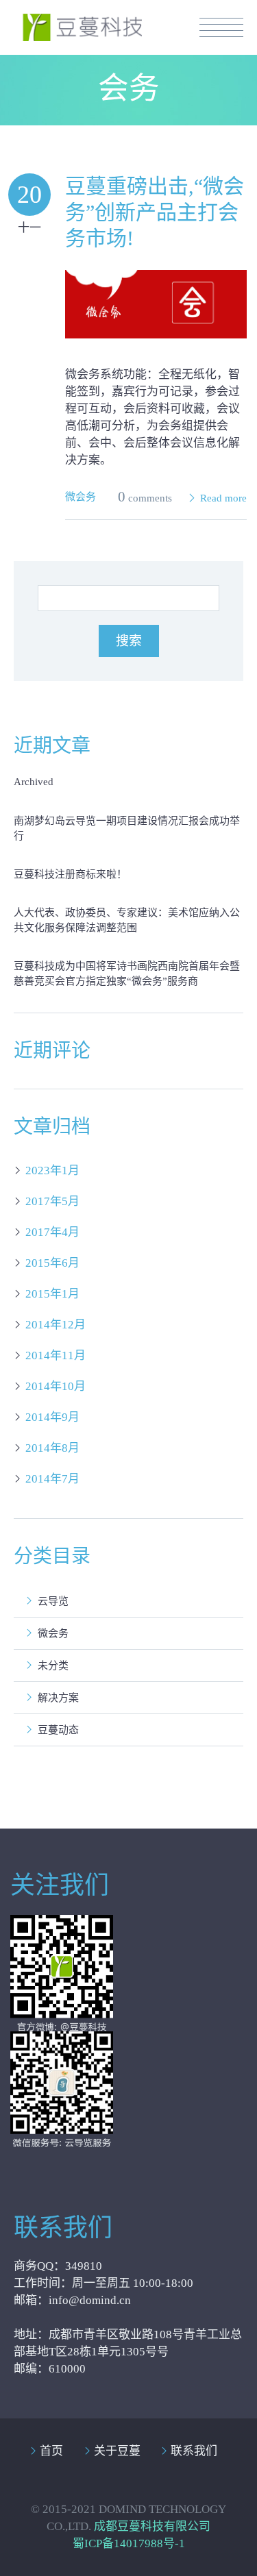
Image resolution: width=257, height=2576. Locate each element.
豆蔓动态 (58, 1730)
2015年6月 (52, 1263)
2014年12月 (56, 1325)
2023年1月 (52, 1171)
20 (29, 195)
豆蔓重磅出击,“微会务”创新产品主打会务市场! (155, 212)
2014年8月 (52, 1448)
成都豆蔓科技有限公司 (152, 2526)
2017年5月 (52, 1201)
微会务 (81, 497)
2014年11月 (56, 1355)
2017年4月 (52, 1232)
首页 (51, 2451)
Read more (223, 498)
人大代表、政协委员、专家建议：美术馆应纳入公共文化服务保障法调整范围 (127, 920)
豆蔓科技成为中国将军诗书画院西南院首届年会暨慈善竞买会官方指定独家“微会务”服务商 (127, 974)
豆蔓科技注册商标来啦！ (70, 874)
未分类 (53, 1665)
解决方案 (58, 1698)
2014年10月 (56, 1386)
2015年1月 (52, 1294)
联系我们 (194, 2451)
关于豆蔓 (117, 2451)
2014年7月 (52, 1479)
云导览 (53, 1601)
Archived (34, 782)
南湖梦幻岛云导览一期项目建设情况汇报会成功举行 (127, 828)
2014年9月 (52, 1417)
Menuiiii (221, 27)
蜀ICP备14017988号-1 (129, 2543)
